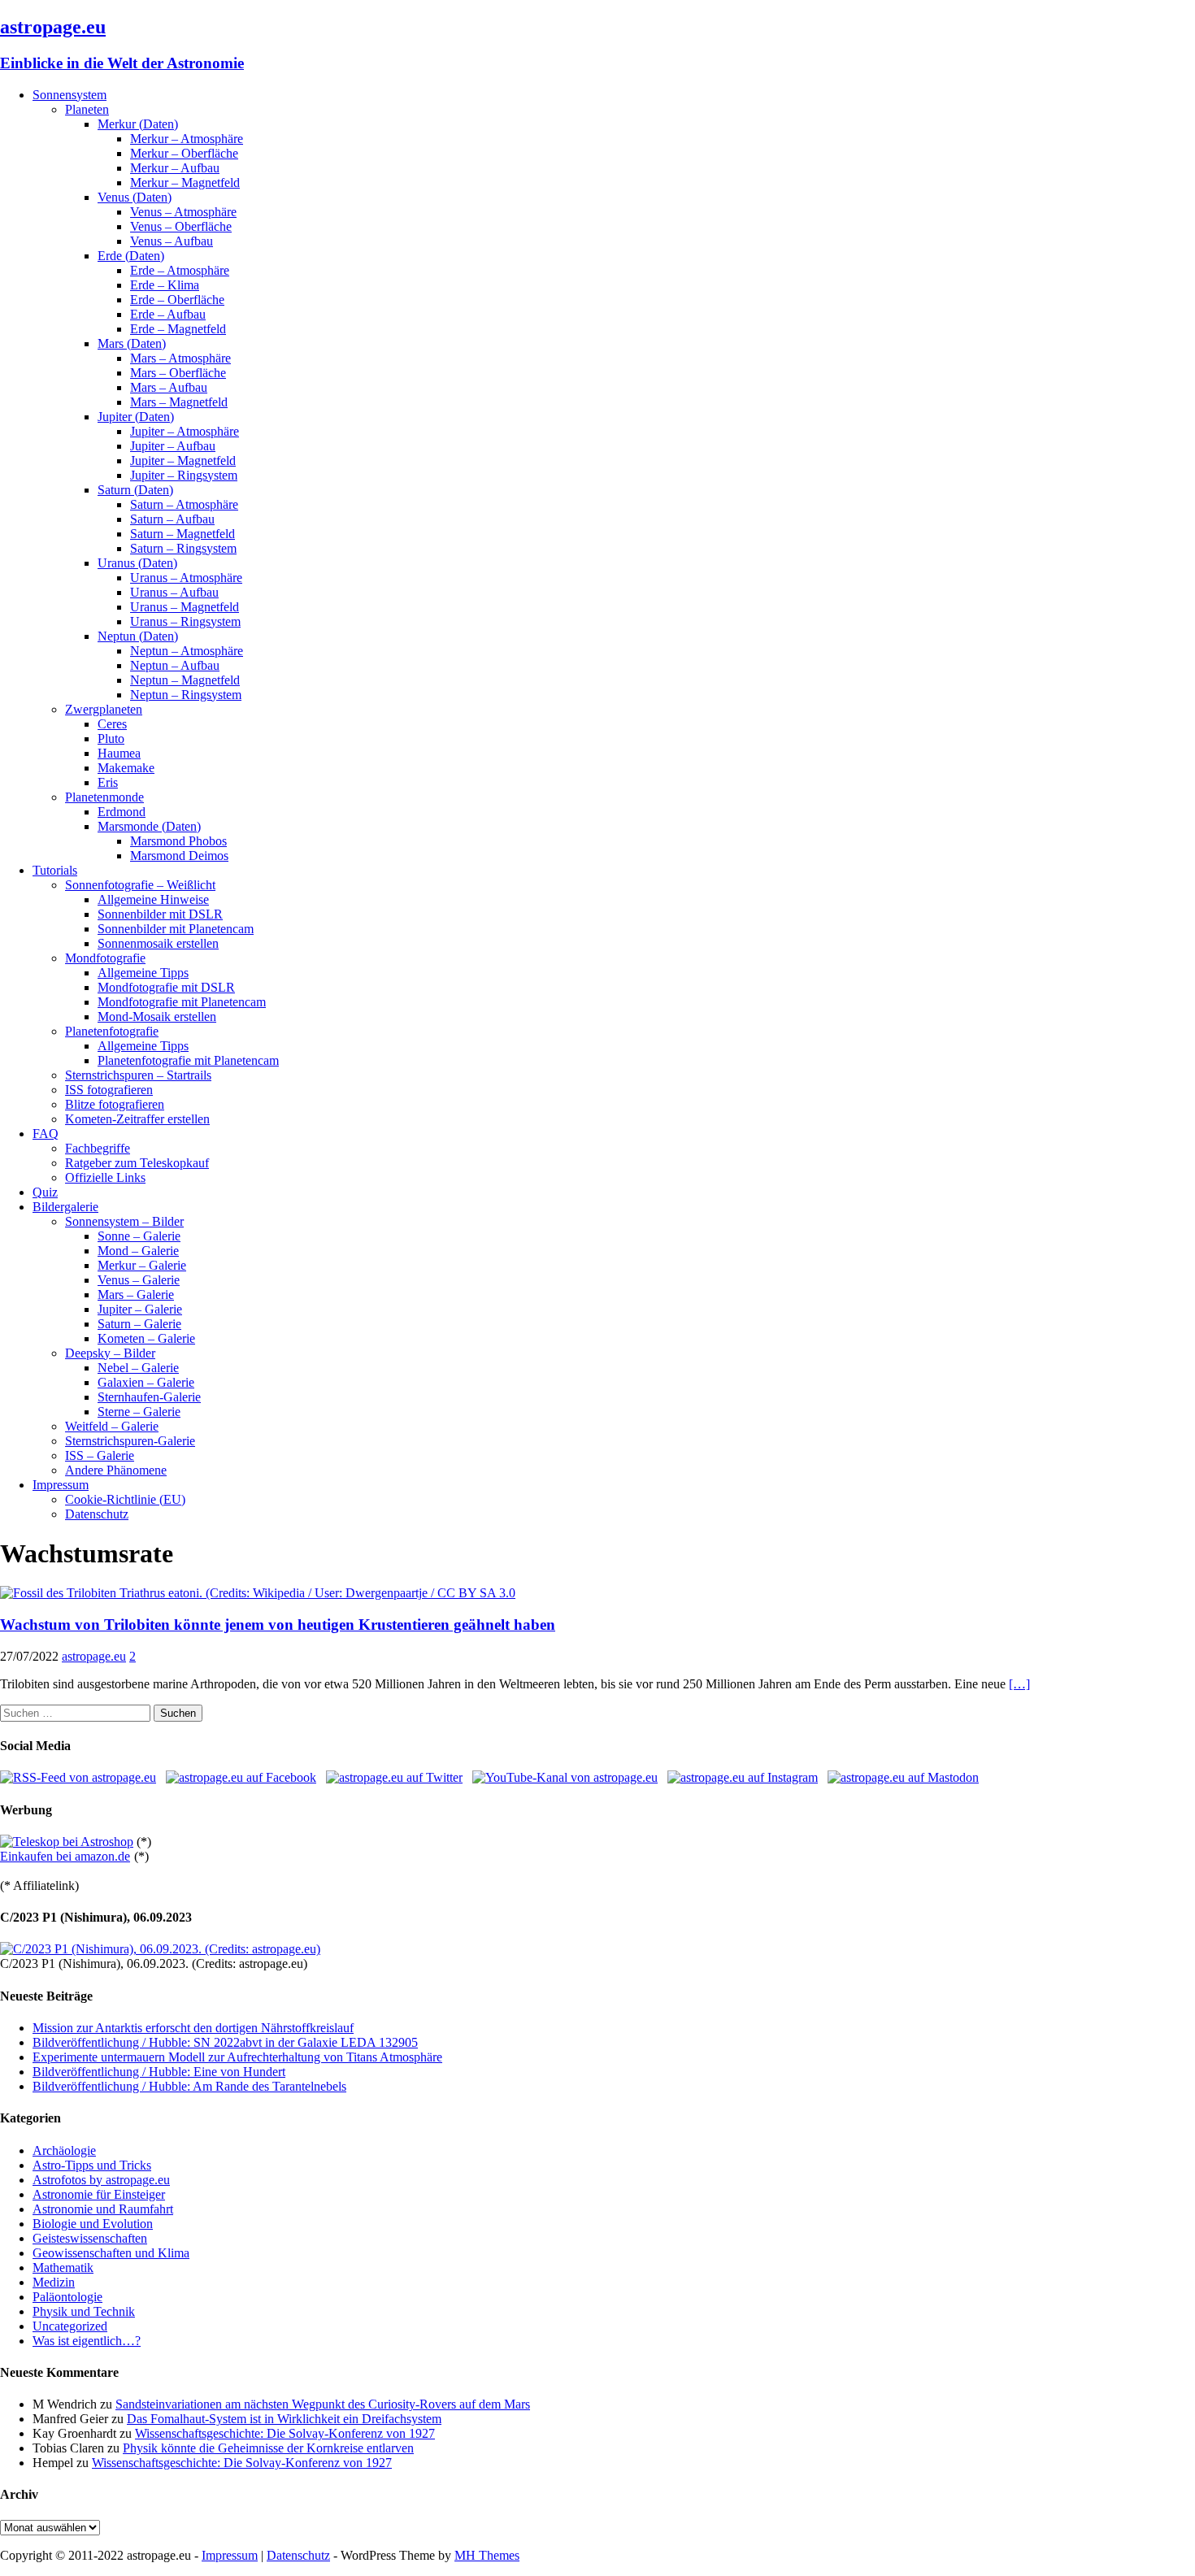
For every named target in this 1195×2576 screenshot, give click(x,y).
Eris (108, 782)
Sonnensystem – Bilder (124, 1221)
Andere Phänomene (116, 1470)
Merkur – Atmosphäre (187, 139)
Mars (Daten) (132, 343)
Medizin (54, 2282)
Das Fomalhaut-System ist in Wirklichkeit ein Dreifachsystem (284, 2419)
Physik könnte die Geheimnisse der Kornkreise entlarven (268, 2448)
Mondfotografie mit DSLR (166, 987)
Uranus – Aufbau (174, 592)
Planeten (87, 109)
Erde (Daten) (131, 256)
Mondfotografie (105, 958)
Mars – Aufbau (169, 387)
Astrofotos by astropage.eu (101, 2180)
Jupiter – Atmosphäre (185, 431)
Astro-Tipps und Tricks (92, 2165)
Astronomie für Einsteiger (99, 2194)
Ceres (112, 724)
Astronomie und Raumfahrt (103, 2209)
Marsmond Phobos (178, 841)
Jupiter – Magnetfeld (183, 460)
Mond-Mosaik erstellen (157, 1016)
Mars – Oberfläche (178, 373)
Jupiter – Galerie (140, 1309)
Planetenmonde (104, 797)
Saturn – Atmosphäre (184, 504)
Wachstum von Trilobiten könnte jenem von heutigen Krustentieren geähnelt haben (278, 1625)
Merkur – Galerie (142, 1265)
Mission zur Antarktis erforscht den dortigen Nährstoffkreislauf (193, 2028)
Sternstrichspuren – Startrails (138, 1075)
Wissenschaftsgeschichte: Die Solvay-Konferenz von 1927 (285, 2433)
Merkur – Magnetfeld (185, 182)
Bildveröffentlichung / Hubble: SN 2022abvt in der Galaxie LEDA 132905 (225, 2042)
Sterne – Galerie (139, 1412)
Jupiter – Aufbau (173, 446)
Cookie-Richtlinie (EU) (125, 1499)
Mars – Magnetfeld (179, 402)
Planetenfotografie (112, 1031)
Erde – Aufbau (168, 314)
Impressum (61, 1485)
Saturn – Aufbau (172, 519)
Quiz (45, 1192)
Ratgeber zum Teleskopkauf (137, 1163)
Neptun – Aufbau (175, 665)
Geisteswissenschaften (90, 2238)
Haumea (119, 753)
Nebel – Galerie (138, 1368)
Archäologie (64, 2150)
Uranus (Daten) (137, 563)
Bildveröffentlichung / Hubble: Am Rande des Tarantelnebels (189, 2086)
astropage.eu (94, 1656)
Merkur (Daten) (138, 124)
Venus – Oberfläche (181, 226)
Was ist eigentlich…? (87, 2341)
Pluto (111, 738)
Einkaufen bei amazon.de (65, 1856)
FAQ (46, 1134)
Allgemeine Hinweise (153, 899)
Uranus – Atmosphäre (186, 578)
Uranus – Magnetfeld (185, 607)
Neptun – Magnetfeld (185, 680)
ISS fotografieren (109, 1090)
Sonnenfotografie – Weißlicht (140, 885)
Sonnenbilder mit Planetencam (176, 929)
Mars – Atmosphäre (180, 358)
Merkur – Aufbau (175, 168)
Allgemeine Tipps (143, 973)
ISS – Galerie (100, 1455)
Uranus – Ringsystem (185, 621)
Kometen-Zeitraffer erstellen (137, 1119)
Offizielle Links (105, 1177)
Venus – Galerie (139, 1280)
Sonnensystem (70, 95)
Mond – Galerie (138, 1251)
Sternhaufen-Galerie (149, 1397)
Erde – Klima (165, 285)
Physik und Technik (84, 2311)
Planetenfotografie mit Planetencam (188, 1060)
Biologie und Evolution (93, 2224)
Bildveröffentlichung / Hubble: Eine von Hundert (159, 2072)
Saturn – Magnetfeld (183, 534)
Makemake (126, 768)
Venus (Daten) (135, 197)
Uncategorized (70, 2326)
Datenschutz (97, 1514)
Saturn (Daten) (135, 490)
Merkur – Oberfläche (184, 153)
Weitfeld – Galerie (112, 1426)
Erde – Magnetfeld (178, 329)
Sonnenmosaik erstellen (158, 943)
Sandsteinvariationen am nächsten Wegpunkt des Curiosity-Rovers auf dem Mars (323, 2404)
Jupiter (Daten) (136, 417)
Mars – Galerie (136, 1295)
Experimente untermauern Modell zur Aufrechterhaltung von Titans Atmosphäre (237, 2057)
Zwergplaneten (104, 709)
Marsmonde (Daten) (149, 826)
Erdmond (122, 812)
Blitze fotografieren (115, 1104)
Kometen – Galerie (146, 1338)
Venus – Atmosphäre (183, 212)
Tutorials (55, 870)
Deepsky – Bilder (110, 1353)
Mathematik (63, 2268)
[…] (1019, 1684)
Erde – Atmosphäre (180, 270)
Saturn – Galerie (139, 1324)
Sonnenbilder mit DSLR (160, 914)
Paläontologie (67, 2297)
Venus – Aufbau (172, 241)
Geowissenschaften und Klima (111, 2253)
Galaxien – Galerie (146, 1382)
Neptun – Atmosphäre (187, 651)
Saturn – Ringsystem (183, 548)
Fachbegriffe (98, 1148)
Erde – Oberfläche (177, 300)
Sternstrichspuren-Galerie (130, 1441)
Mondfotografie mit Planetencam (182, 1002)
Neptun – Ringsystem (186, 695)
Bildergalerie (65, 1207)
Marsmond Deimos (179, 856)
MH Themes (487, 2555)
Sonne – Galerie (139, 1236)
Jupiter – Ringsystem (184, 475)
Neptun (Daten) (138, 636)
